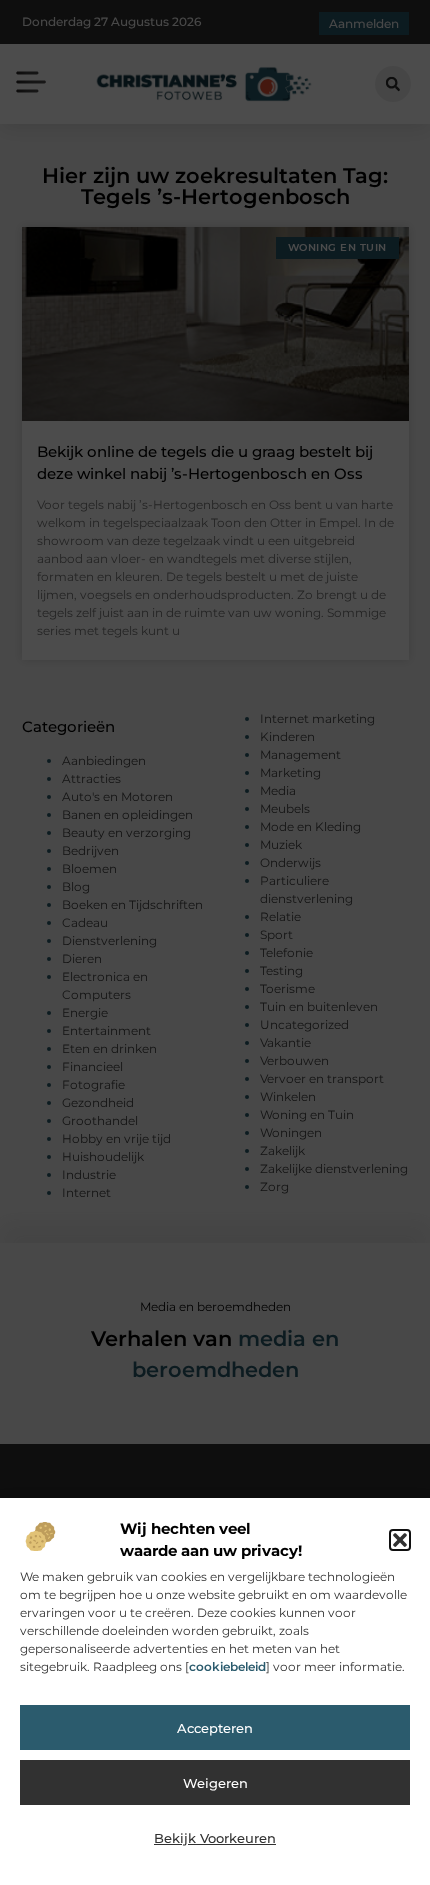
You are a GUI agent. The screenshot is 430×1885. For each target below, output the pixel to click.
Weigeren (215, 1783)
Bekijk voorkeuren (215, 1838)
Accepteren (215, 1728)
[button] (400, 1540)
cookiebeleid (227, 1666)
